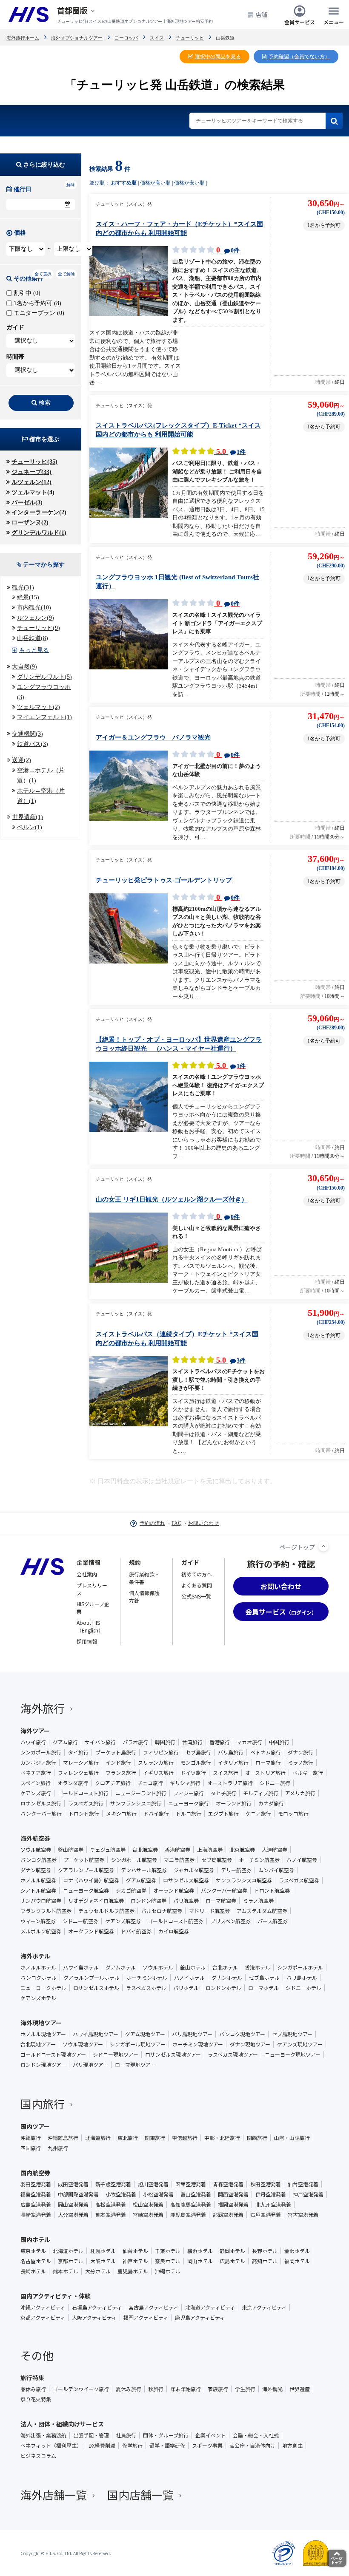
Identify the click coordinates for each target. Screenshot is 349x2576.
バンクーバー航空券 (224, 1890)
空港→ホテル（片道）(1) (41, 775)
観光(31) (23, 588)
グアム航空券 (141, 1880)
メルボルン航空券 (41, 1931)
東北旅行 (128, 2138)
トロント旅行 (84, 1814)
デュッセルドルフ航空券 (106, 1911)
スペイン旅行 (36, 1783)
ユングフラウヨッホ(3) (44, 692)
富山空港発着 (196, 2194)
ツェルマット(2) (39, 707)
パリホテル (186, 1988)
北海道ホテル (68, 2251)
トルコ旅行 (189, 1814)
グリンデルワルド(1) (39, 533)
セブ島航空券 (217, 1860)
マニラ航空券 (179, 1860)
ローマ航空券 (221, 1901)
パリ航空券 (186, 1901)
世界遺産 (300, 2389)
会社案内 (87, 1574)
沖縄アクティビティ (43, 2307)
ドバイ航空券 (136, 1931)
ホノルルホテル (38, 1967)
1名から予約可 (37, 303)
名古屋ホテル (36, 2261)
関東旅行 (155, 2138)
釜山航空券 (71, 1850)
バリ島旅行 (231, 1752)
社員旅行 (126, 2435)
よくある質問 (197, 1585)
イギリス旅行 (158, 1773)
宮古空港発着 (303, 2215)
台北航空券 (145, 1850)
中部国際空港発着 (78, 2194)
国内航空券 (35, 2173)
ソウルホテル (158, 1967)
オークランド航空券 (91, 1931)
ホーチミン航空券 (259, 1860)
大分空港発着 (73, 2215)
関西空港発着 (233, 2194)
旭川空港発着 (153, 2184)
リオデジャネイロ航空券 (96, 1901)
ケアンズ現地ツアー (300, 2044)
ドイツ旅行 (193, 1773)
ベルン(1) (30, 827)
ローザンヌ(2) (30, 523)
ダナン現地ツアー (250, 2044)
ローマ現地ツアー (135, 2065)
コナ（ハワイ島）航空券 (91, 1880)
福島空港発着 (36, 2194)
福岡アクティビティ (146, 2318)
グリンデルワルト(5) (44, 677)
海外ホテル (35, 1956)
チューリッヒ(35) (34, 462)
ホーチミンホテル (147, 1978)
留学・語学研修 (167, 2446)
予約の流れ (152, 1523)
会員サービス (300, 21)
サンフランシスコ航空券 (244, 1880)
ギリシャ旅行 (185, 1783)
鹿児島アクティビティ (200, 2318)
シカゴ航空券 (131, 1890)
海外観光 (272, 2389)
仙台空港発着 (303, 2184)
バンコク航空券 (39, 1860)
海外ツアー (35, 1731)
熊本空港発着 (111, 2215)
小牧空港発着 (121, 2194)
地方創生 (292, 2446)
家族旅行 (218, 2389)
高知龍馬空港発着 (191, 2205)
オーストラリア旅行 (230, 1783)
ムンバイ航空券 (276, 1870)
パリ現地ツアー (90, 2065)
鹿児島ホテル (133, 2271)
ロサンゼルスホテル (96, 1988)
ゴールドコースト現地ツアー (53, 2055)
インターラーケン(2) (39, 512)
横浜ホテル (200, 2251)
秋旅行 (156, 2389)
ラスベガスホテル (146, 1988)
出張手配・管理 (91, 2435)
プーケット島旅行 (116, 1752)
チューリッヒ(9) (39, 628)
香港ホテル (257, 1967)
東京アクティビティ (264, 2307)
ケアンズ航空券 (123, 1921)
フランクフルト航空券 (46, 1911)
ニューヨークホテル (43, 1988)
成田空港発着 (73, 2184)
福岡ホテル (297, 2261)
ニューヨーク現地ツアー (293, 2055)
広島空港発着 (36, 2205)
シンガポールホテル (300, 1967)
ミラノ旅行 (300, 1763)
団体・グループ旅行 (166, 2435)
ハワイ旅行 (33, 1742)
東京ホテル (33, 2251)
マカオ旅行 (249, 1742)
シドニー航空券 (80, 1921)
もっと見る (34, 650)
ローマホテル (263, 1988)
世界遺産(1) (27, 817)
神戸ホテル (135, 2261)
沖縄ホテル (168, 2271)
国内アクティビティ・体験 (56, 2296)
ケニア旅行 (258, 1814)
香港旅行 (220, 1742)
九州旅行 (58, 2148)
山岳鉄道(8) (33, 638)
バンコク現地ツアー (242, 2034)
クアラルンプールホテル (92, 1978)
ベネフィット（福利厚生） (51, 2446)
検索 (45, 403)
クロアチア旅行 (113, 1783)
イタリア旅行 (233, 1763)
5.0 (230, 452)
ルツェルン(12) (31, 482)
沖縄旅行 (31, 2138)
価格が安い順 (189, 183)
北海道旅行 (98, 2138)
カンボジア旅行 (38, 1763)
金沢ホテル (297, 2251)
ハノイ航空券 (302, 1860)
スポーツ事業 (207, 2446)
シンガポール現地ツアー (138, 2044)
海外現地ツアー (41, 2023)
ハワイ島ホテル (81, 1967)
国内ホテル (35, 2239)
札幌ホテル (103, 2251)
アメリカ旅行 (300, 1793)
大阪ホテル (103, 2261)
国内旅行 (43, 2104)
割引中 (26, 293)
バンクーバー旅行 (41, 1814)
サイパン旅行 (100, 1742)
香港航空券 (177, 1850)
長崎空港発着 (36, 2215)
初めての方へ (197, 1574)
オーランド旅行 (234, 1803)
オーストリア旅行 (265, 1773)
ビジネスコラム (38, 2456)
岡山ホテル (200, 2261)
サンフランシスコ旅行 (136, 1803)
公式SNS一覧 (196, 1596)
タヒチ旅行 (223, 1793)
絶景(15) (28, 597)
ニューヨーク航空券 (86, 1890)
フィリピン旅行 (161, 1752)
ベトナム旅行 (266, 1752)
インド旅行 (118, 1763)
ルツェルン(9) (36, 618)
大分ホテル (98, 2271)
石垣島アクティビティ (97, 2307)
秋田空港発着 (266, 2184)
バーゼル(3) (27, 503)
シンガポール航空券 (134, 1860)
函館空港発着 (191, 2184)
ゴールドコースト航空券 (176, 1921)
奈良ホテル (168, 2261)
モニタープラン (38, 313)
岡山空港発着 (73, 2205)
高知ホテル (265, 2261)
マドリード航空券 (209, 1911)
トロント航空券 (272, 1890)
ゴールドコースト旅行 (83, 1793)
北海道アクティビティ (210, 2307)
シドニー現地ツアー (116, 2055)
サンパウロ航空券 (41, 1901)
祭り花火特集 (36, 2399)
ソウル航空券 (36, 1850)
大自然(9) (24, 667)
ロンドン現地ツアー (43, 2065)
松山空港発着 (148, 2205)
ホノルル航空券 (38, 1880)
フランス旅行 (121, 1773)
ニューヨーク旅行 (189, 1803)
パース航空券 (273, 1921)
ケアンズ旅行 (36, 1793)
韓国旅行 (165, 1742)
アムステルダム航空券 (262, 1911)
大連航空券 (275, 1850)
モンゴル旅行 (196, 1763)
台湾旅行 (192, 1742)
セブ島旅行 (198, 1752)
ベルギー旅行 (308, 1773)
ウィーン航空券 (38, 1921)
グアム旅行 (65, 1742)
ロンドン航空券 (149, 1901)
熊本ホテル (66, 2271)
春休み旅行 (33, 2389)
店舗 (261, 14)
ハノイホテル (189, 1978)
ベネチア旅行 (36, 1773)
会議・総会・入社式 (256, 2435)
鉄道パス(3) (33, 744)
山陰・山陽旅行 (292, 2138)
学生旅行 (245, 2389)
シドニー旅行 (275, 1783)
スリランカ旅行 (156, 1763)
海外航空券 (35, 1838)
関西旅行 (257, 2138)
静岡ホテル (232, 2251)
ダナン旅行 (300, 1752)
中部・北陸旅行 (222, 2138)
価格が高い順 (155, 183)
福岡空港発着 (233, 2205)
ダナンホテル (227, 1978)
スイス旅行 (226, 1773)
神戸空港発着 (308, 2194)
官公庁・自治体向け (252, 2446)
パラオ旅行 (135, 1742)
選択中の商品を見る (218, 57)
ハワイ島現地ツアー (96, 2034)
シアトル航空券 (38, 1890)
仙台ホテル (135, 2251)
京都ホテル (71, 2261)
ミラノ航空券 (258, 1901)
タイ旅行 (78, 1752)
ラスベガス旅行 (86, 1803)
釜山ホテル (193, 1967)
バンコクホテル (39, 1978)
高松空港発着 (111, 2205)
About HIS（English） (90, 1626)
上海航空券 (210, 1850)
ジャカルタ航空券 (194, 1870)
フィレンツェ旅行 (78, 1773)
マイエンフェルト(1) (44, 717)
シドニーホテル (303, 1988)
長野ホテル (265, 2251)
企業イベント (211, 2435)
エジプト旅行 (223, 1814)
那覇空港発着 (228, 2215)
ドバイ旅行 (156, 1814)
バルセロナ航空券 (162, 1911)
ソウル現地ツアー (83, 2044)
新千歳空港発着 (113, 2184)
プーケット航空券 (84, 1860)
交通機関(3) (27, 734)
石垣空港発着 (266, 2215)
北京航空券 (242, 1850)
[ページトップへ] (323, 1546)
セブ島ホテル (264, 1978)
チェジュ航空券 (108, 1850)
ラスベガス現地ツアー (233, 2055)
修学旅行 (132, 2446)
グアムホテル (121, 1967)
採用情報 (87, 1641)
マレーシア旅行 (81, 1763)
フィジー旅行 (189, 1793)
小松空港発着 (158, 2194)
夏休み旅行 (129, 2389)
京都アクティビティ (43, 2318)
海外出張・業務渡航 (43, 2435)
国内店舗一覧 (140, 2495)
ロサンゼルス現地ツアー (173, 2055)
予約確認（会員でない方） (299, 57)
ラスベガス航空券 (299, 1880)
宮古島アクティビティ (153, 2307)
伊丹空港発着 (271, 2194)
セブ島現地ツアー (292, 2034)
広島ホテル (232, 2261)
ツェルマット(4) (33, 492)
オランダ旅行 (73, 1783)
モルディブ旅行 (261, 1793)
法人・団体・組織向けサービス (62, 2424)
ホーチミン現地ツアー (198, 2044)
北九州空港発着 (273, 2205)
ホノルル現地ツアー (43, 2034)
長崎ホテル (33, 2271)
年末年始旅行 (186, 2389)
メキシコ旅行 (121, 1814)
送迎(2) (21, 760)
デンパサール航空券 (144, 1870)
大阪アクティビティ (94, 2318)
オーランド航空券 (174, 1890)
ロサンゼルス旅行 (41, 1803)
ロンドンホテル (223, 1988)
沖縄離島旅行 (63, 2138)
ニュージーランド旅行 (141, 1793)
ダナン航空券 (36, 1870)
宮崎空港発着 (148, 2215)
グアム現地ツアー (145, 2034)
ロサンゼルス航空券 (186, 1880)
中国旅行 (279, 1742)
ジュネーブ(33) (31, 472)
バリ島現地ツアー (192, 2034)
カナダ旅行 (271, 1803)
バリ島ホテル (302, 1978)
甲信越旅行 (185, 2138)
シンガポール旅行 (41, 1752)
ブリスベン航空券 (230, 1921)
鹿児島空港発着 (188, 2215)
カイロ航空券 (174, 1931)
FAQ (177, 1523)
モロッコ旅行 (293, 1814)
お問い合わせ (203, 1523)
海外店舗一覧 (54, 2495)
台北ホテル (225, 1967)
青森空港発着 (228, 2184)
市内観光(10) (34, 608)
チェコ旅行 (150, 1783)
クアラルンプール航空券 (86, 1870)
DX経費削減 (102, 2446)
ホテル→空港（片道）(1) (41, 796)
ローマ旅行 (268, 1763)
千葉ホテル (168, 2251)
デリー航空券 (236, 1870)
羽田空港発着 (36, 2184)
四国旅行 (31, 2148)
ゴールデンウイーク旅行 (81, 2389)
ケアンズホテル (38, 1998)
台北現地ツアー (38, 2044)
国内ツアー (35, 2126)
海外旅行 (43, 1708)
